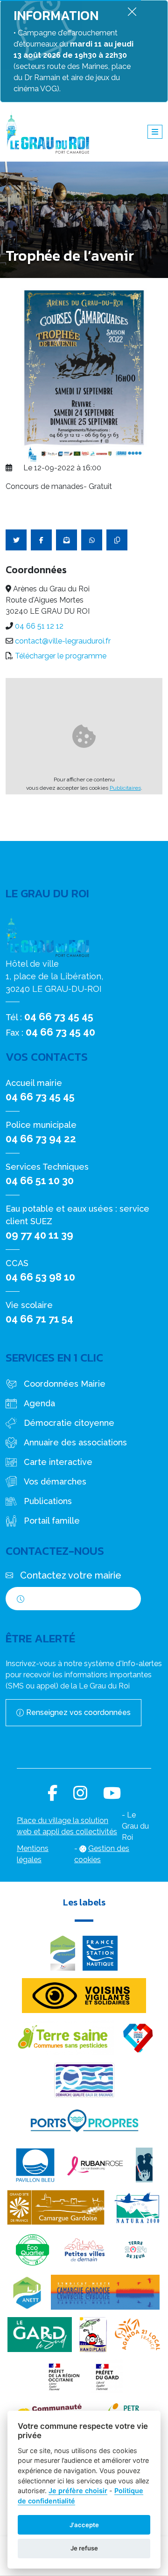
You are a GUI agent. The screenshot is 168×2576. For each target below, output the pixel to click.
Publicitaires (125, 788)
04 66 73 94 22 (41, 1139)
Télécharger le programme (61, 656)
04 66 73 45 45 (59, 1017)
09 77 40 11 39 (39, 1235)
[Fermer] (132, 11)
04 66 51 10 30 (40, 1180)
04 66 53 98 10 (40, 1277)
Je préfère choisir (78, 2491)
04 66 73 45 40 (60, 1032)
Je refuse (84, 2548)
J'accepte (84, 2525)
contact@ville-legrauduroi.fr (63, 641)
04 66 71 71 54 (39, 1319)
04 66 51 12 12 (39, 626)
